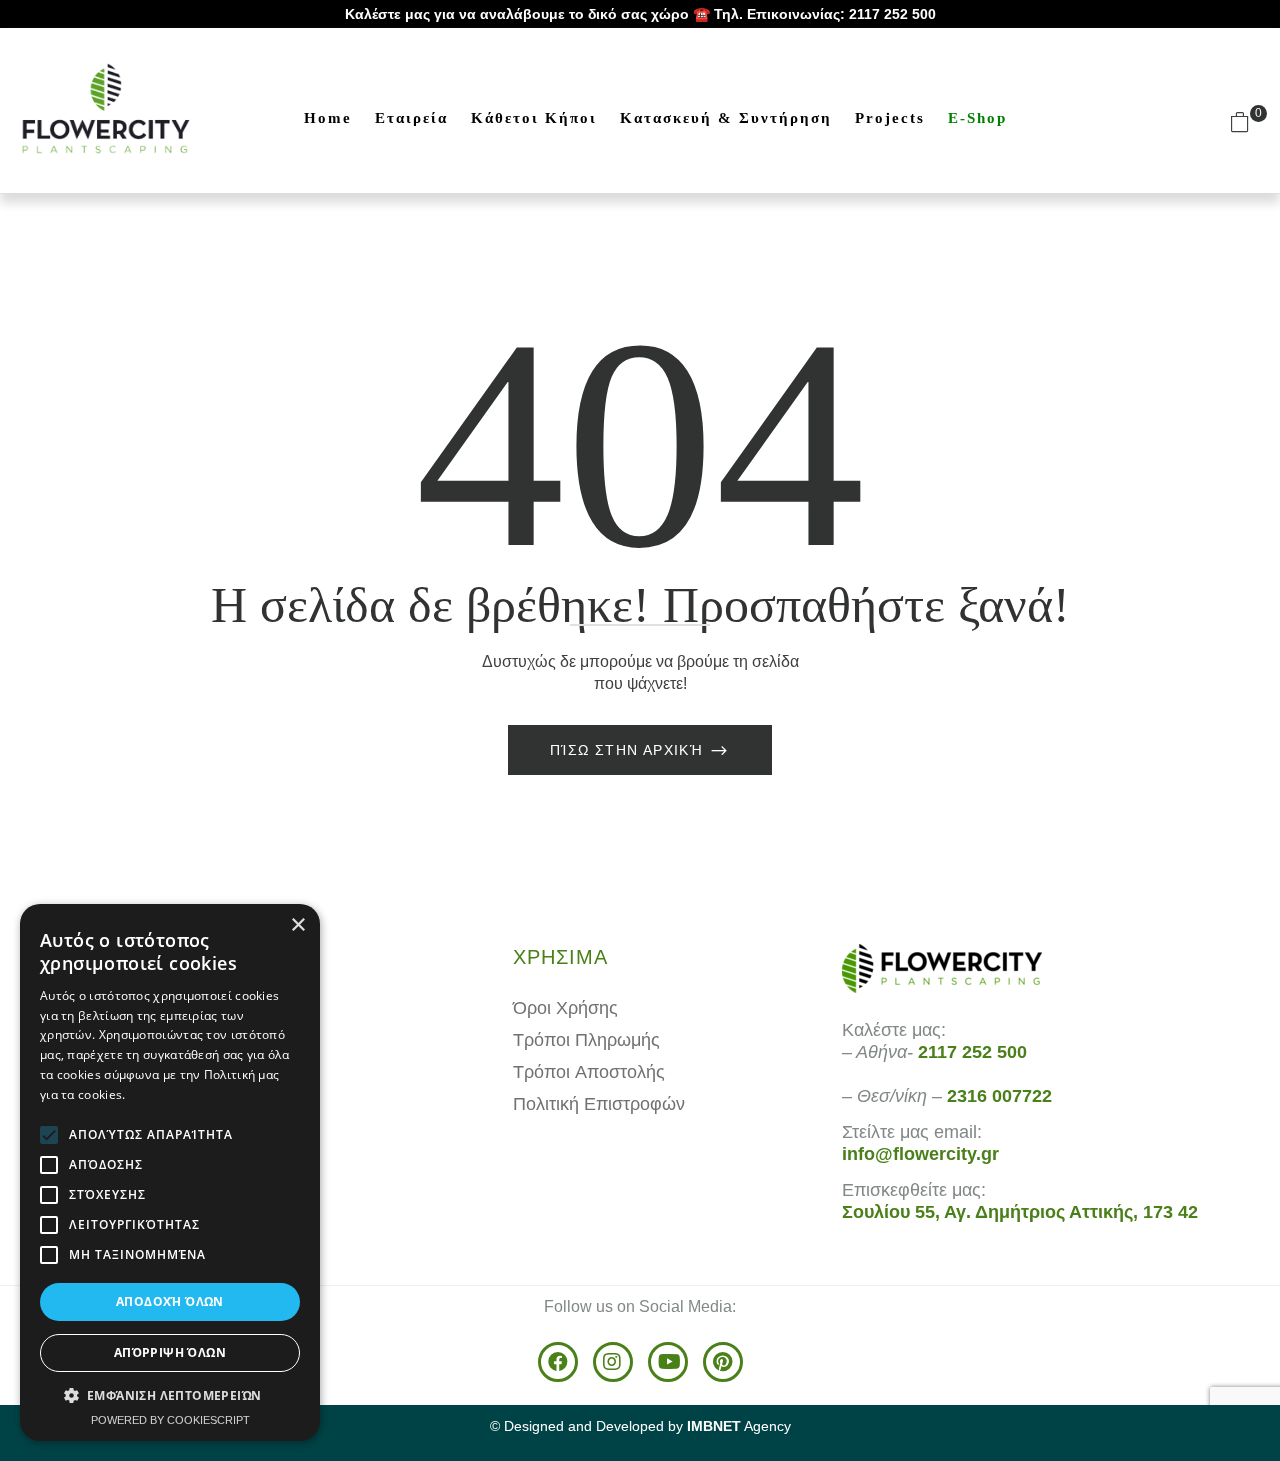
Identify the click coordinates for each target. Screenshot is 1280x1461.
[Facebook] (558, 1362)
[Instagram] (613, 1362)
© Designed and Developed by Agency (640, 1426)
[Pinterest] (723, 1362)
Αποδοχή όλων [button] (170, 1301)
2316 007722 (999, 1096)
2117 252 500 (972, 1052)
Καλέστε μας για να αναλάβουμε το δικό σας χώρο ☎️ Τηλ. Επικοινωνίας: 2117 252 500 (640, 14)
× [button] (297, 925)
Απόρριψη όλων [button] (170, 1352)
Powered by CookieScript (170, 1420)
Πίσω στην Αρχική (629, 750)
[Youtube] (668, 1362)
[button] (1247, 120)
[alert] (170, 1172)
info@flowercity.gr (920, 1154)
